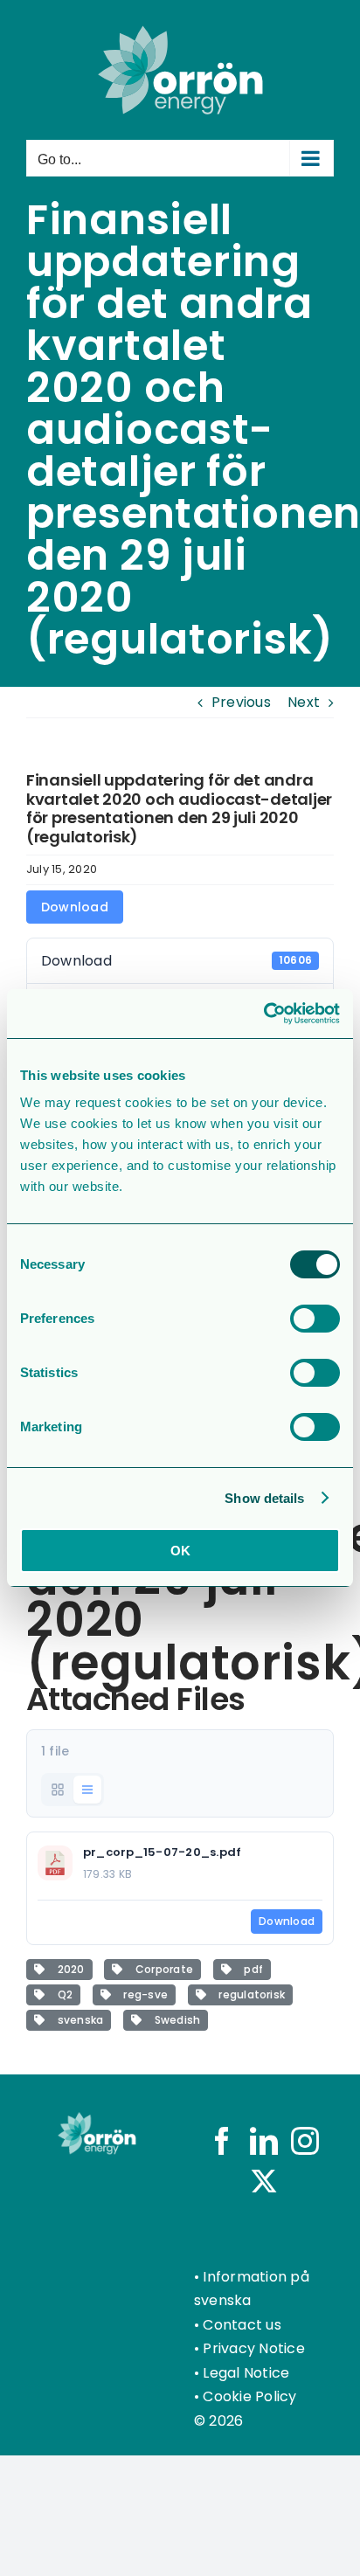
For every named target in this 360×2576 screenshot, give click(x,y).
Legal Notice (246, 2373)
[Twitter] (264, 2181)
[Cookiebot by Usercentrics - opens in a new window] (263, 1014)
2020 (68, 1969)
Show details (264, 1498)
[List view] (87, 1790)
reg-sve (143, 1994)
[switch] (315, 1319)
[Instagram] (305, 2141)
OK (180, 1551)
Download (75, 907)
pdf (251, 1969)
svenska (77, 2020)
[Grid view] (58, 1790)
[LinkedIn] (264, 2141)
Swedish (174, 2020)
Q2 (62, 1994)
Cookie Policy (249, 2396)
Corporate (161, 1969)
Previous (241, 702)
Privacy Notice (253, 2348)
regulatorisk (249, 1994)
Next (304, 702)
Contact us (242, 2325)
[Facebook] (222, 2141)
